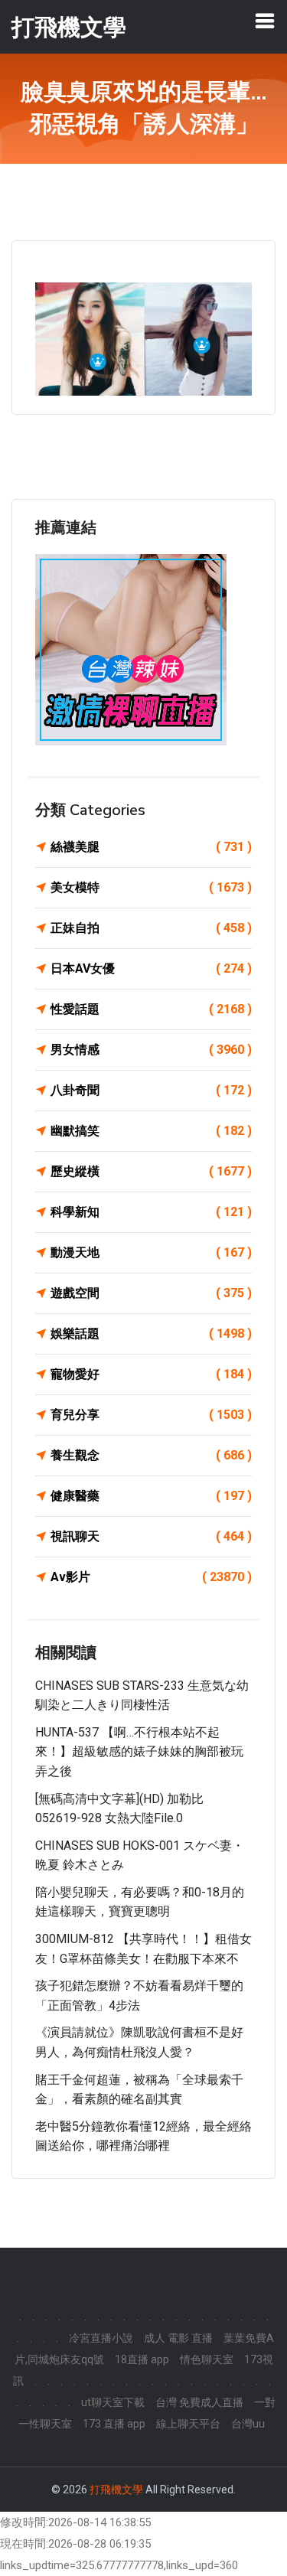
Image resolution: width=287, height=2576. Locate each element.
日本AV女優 (151, 968)
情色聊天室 (207, 2359)
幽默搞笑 (151, 1131)
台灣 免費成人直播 (199, 2402)
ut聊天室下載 (113, 2402)
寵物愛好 (151, 1374)
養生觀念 (151, 1455)
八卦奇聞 (151, 1090)
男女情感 (151, 1050)
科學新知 (151, 1212)
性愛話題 (151, 1009)
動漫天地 (151, 1252)
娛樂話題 (151, 1334)
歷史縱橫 (151, 1171)
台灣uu (248, 2424)
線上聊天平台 (188, 2424)
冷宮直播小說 (101, 2338)
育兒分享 (151, 1415)
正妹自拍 (151, 928)
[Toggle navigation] (265, 21)
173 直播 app (114, 2424)
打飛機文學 (116, 2490)
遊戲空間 (151, 1293)
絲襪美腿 (151, 847)
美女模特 (151, 887)
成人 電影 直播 (178, 2338)
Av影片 (151, 1577)
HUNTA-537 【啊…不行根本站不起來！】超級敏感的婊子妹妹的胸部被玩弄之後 (139, 1752)
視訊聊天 (151, 1536)
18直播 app (142, 2359)
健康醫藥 (151, 1496)
